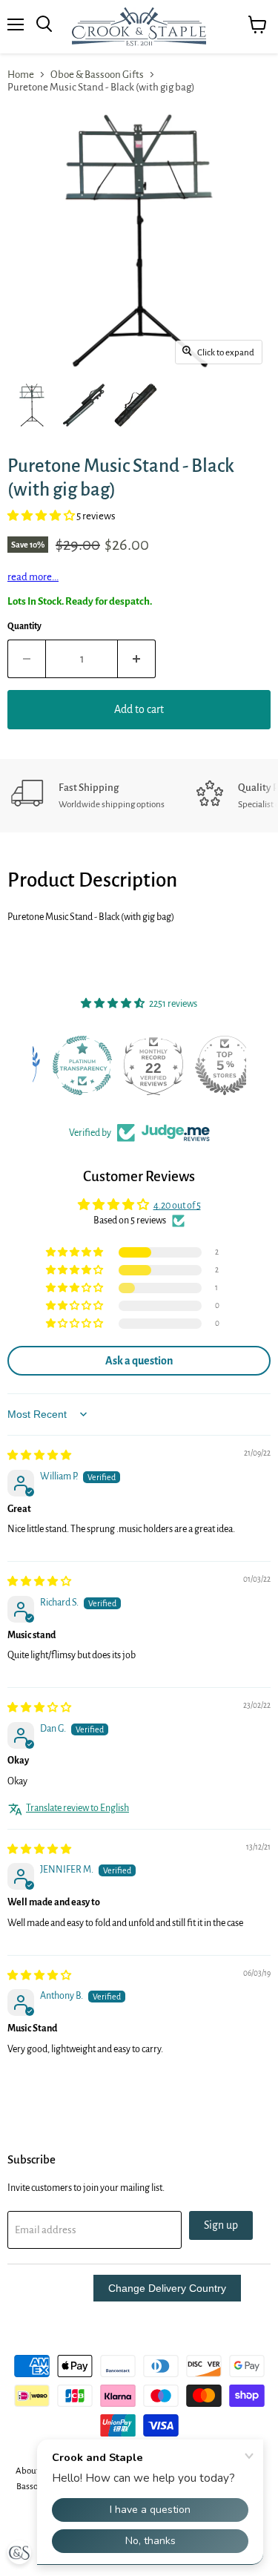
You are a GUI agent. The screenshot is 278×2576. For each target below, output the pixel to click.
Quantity (24, 627)
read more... (33, 577)
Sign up (221, 2225)
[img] (39, 1456)
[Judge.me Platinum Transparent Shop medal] (68, 1065)
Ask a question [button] (139, 1361)
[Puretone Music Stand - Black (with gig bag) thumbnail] (32, 405)
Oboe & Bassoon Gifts (97, 75)
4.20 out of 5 (177, 1206)
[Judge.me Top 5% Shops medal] (211, 1065)
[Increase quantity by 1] (137, 659)
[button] (42, 516)
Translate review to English (77, 1808)
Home (21, 75)
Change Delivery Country (167, 2288)
